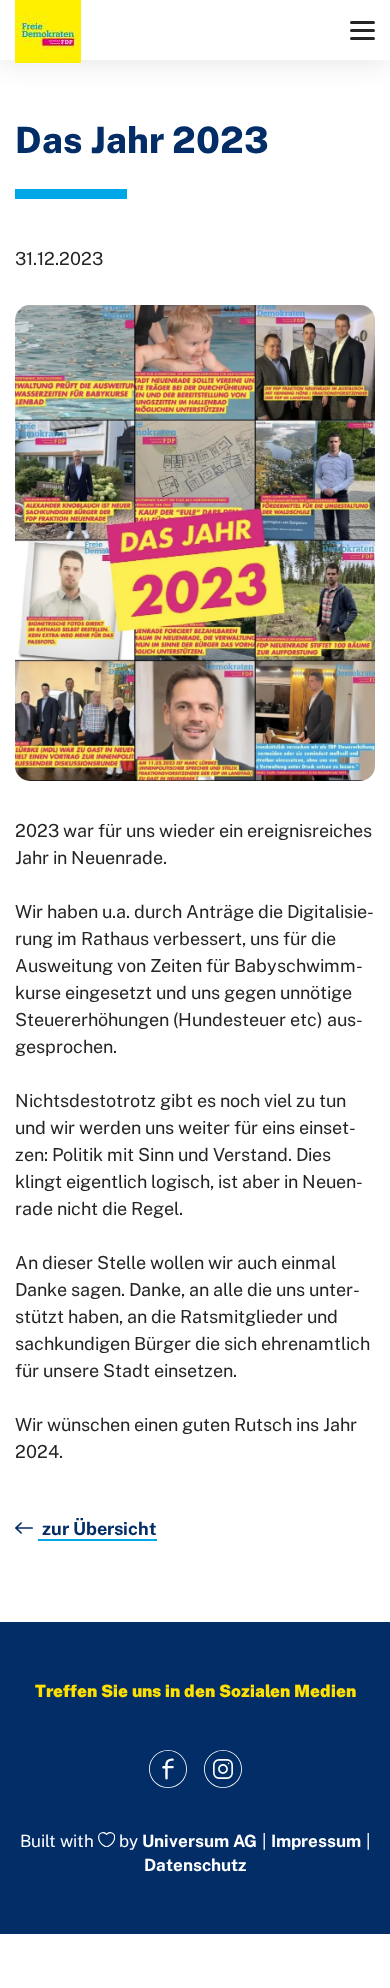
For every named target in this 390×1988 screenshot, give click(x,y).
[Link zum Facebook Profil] (167, 1769)
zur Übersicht (97, 1528)
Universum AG (199, 1841)
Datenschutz (195, 1865)
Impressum (316, 1841)
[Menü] (362, 30)
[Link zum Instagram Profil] (222, 1769)
